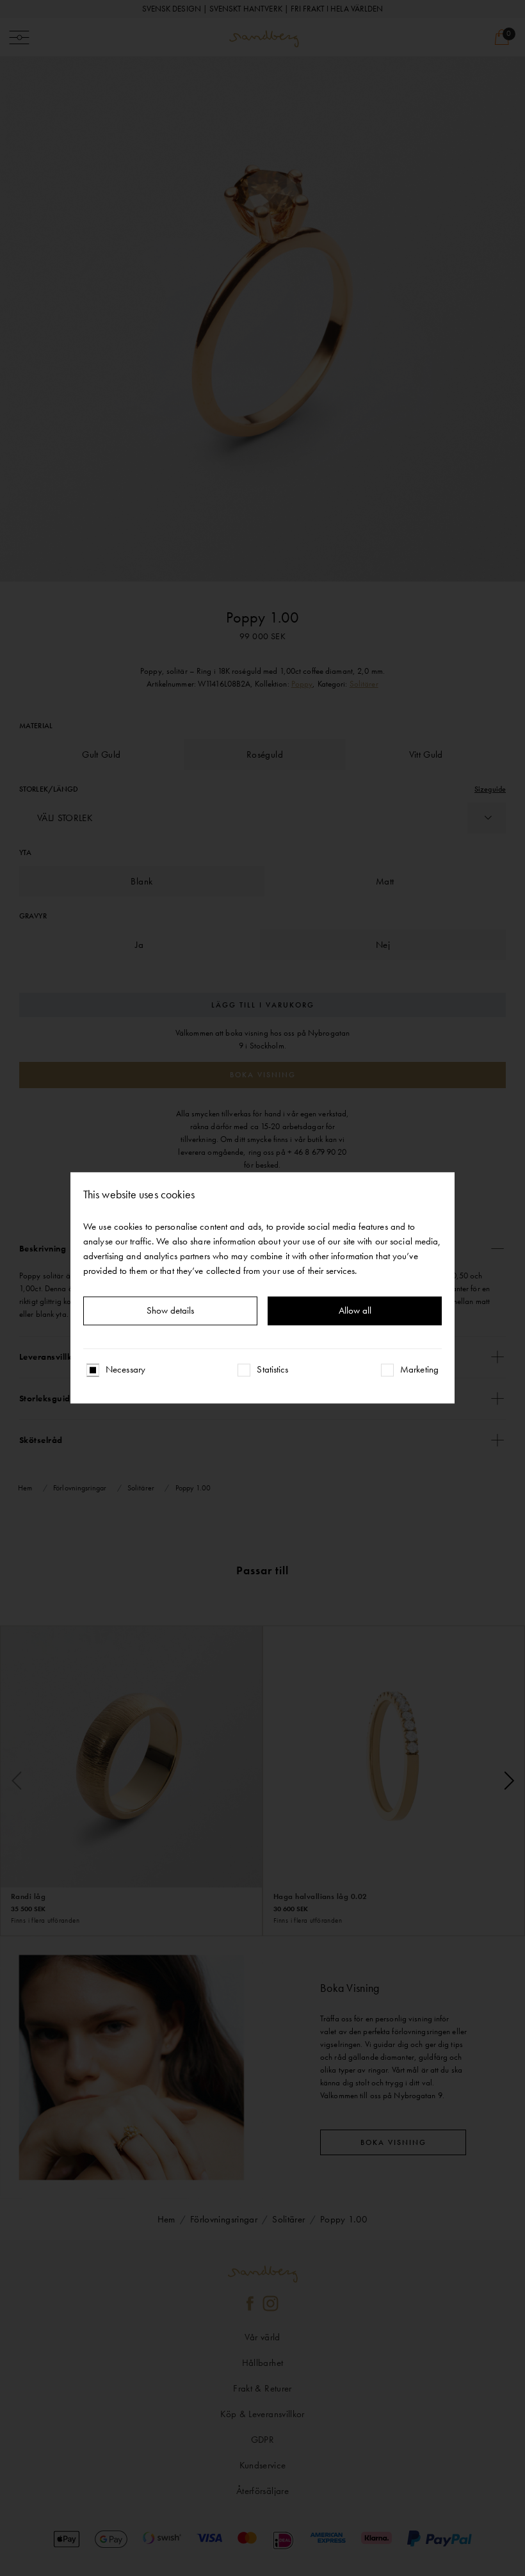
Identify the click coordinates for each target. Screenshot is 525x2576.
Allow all (355, 1311)
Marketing (419, 1370)
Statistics (272, 1370)
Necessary (125, 1370)
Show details (170, 1311)
